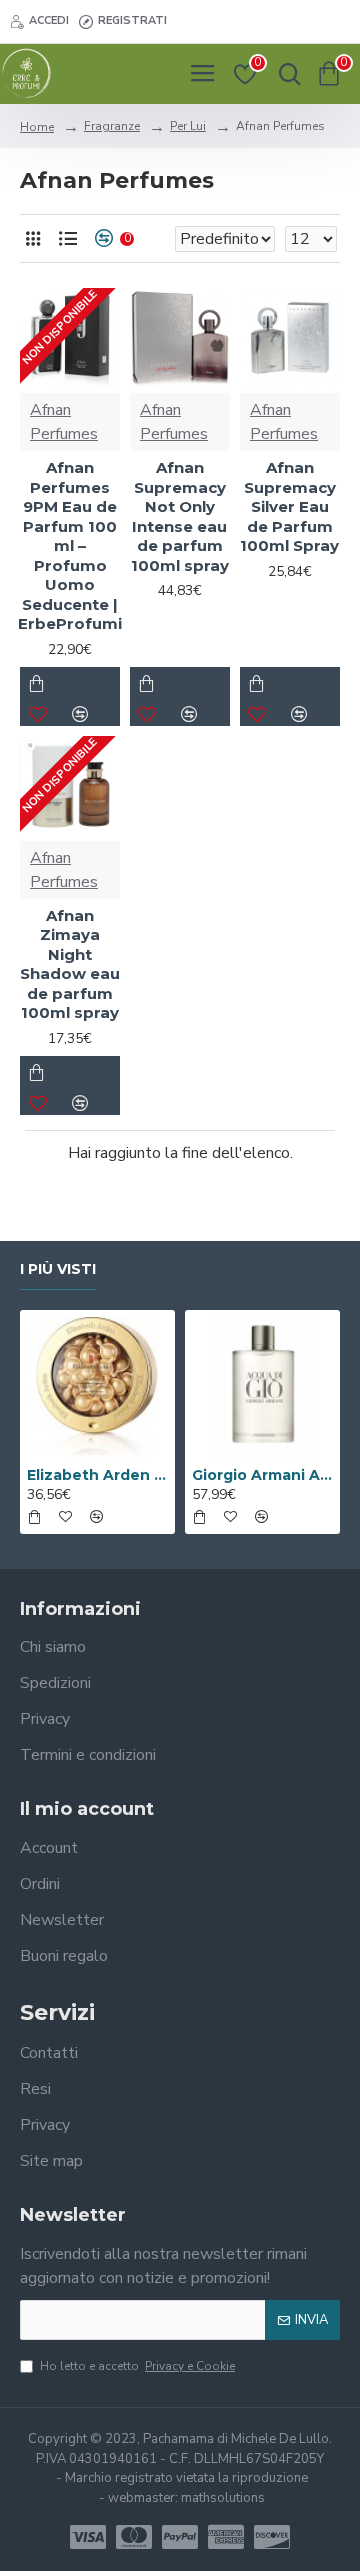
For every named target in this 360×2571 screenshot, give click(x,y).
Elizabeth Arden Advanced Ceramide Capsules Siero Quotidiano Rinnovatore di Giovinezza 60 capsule (97, 1475)
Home (37, 127)
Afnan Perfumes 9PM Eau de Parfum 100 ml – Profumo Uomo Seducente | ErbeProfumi (70, 545)
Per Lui (188, 126)
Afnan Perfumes (64, 422)
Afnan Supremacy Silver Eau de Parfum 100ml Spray (289, 506)
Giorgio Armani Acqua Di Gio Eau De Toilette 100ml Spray (262, 1475)
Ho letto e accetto (137, 2366)
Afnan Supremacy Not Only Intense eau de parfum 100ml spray (180, 516)
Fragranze (112, 126)
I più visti (58, 1269)
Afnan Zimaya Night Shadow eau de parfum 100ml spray (70, 964)
